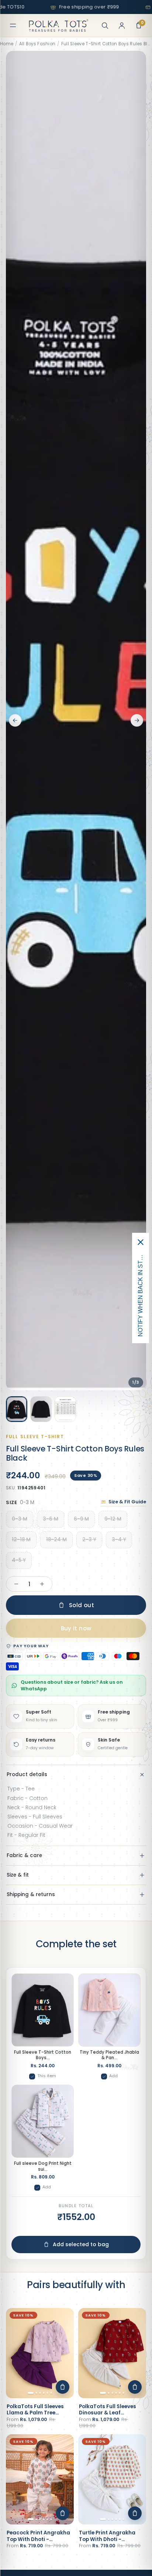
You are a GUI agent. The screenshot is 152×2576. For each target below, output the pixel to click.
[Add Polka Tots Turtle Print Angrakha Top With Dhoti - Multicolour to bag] (135, 2513)
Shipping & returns (31, 1894)
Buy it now (76, 1628)
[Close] (141, 1242)
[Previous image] (15, 720)
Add (113, 2076)
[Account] (122, 25)
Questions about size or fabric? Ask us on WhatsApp (72, 1685)
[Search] (105, 25)
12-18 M (21, 1540)
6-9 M (81, 1519)
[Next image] (137, 720)
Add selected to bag (81, 2244)
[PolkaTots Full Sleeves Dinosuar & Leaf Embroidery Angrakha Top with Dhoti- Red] (112, 2353)
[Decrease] (16, 1584)
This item (47, 2076)
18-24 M (56, 1540)
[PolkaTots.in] (59, 25)
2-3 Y (89, 1540)
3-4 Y (119, 1540)
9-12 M (113, 1519)
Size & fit (18, 1875)
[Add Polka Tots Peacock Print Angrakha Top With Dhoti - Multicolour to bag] (63, 2513)
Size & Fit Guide (127, 1502)
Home (7, 44)
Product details (27, 1774)
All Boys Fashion (37, 44)
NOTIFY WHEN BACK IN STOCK (140, 1294)
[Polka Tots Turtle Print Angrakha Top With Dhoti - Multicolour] (112, 2479)
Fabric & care (24, 1855)
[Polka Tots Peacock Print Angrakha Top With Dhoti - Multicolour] (40, 2479)
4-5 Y (19, 1560)
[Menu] (13, 25)
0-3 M (20, 1519)
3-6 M (51, 1519)
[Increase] (42, 1584)
